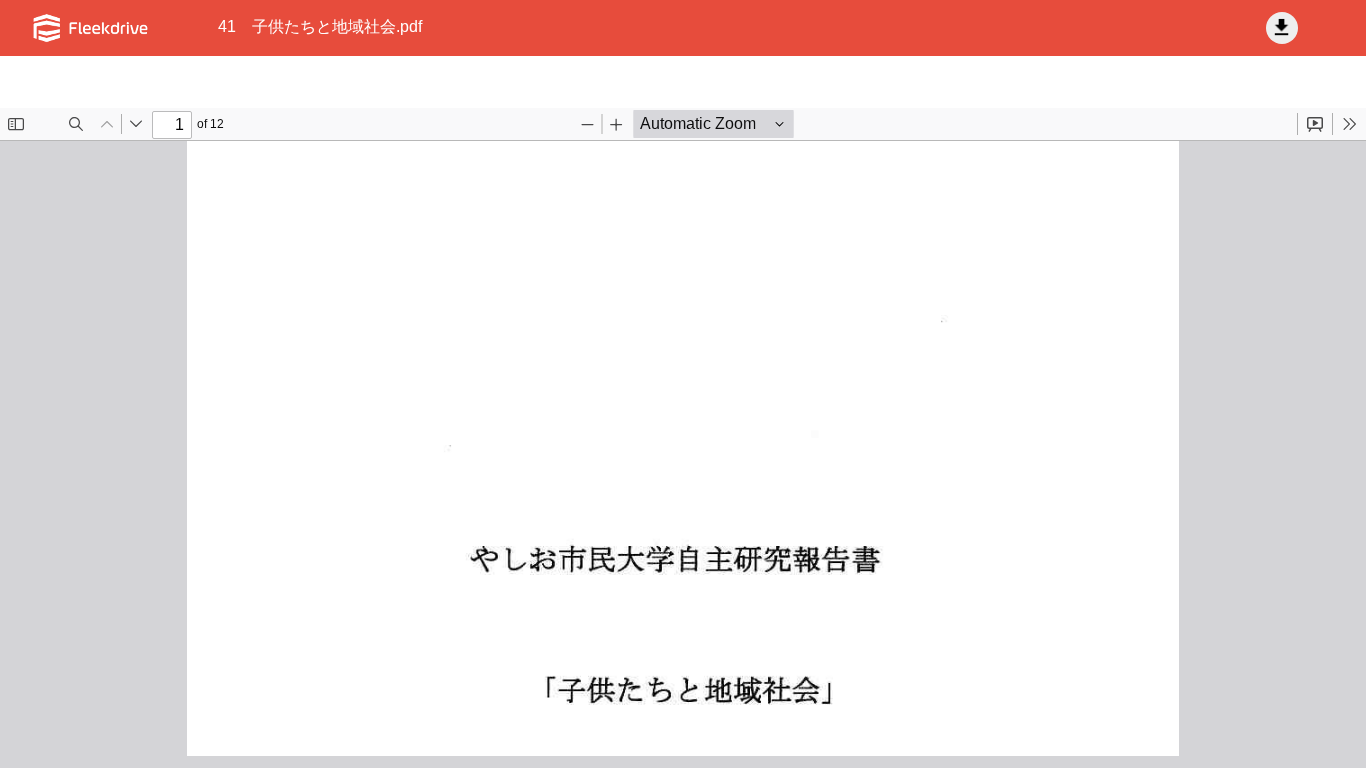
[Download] (1282, 28)
